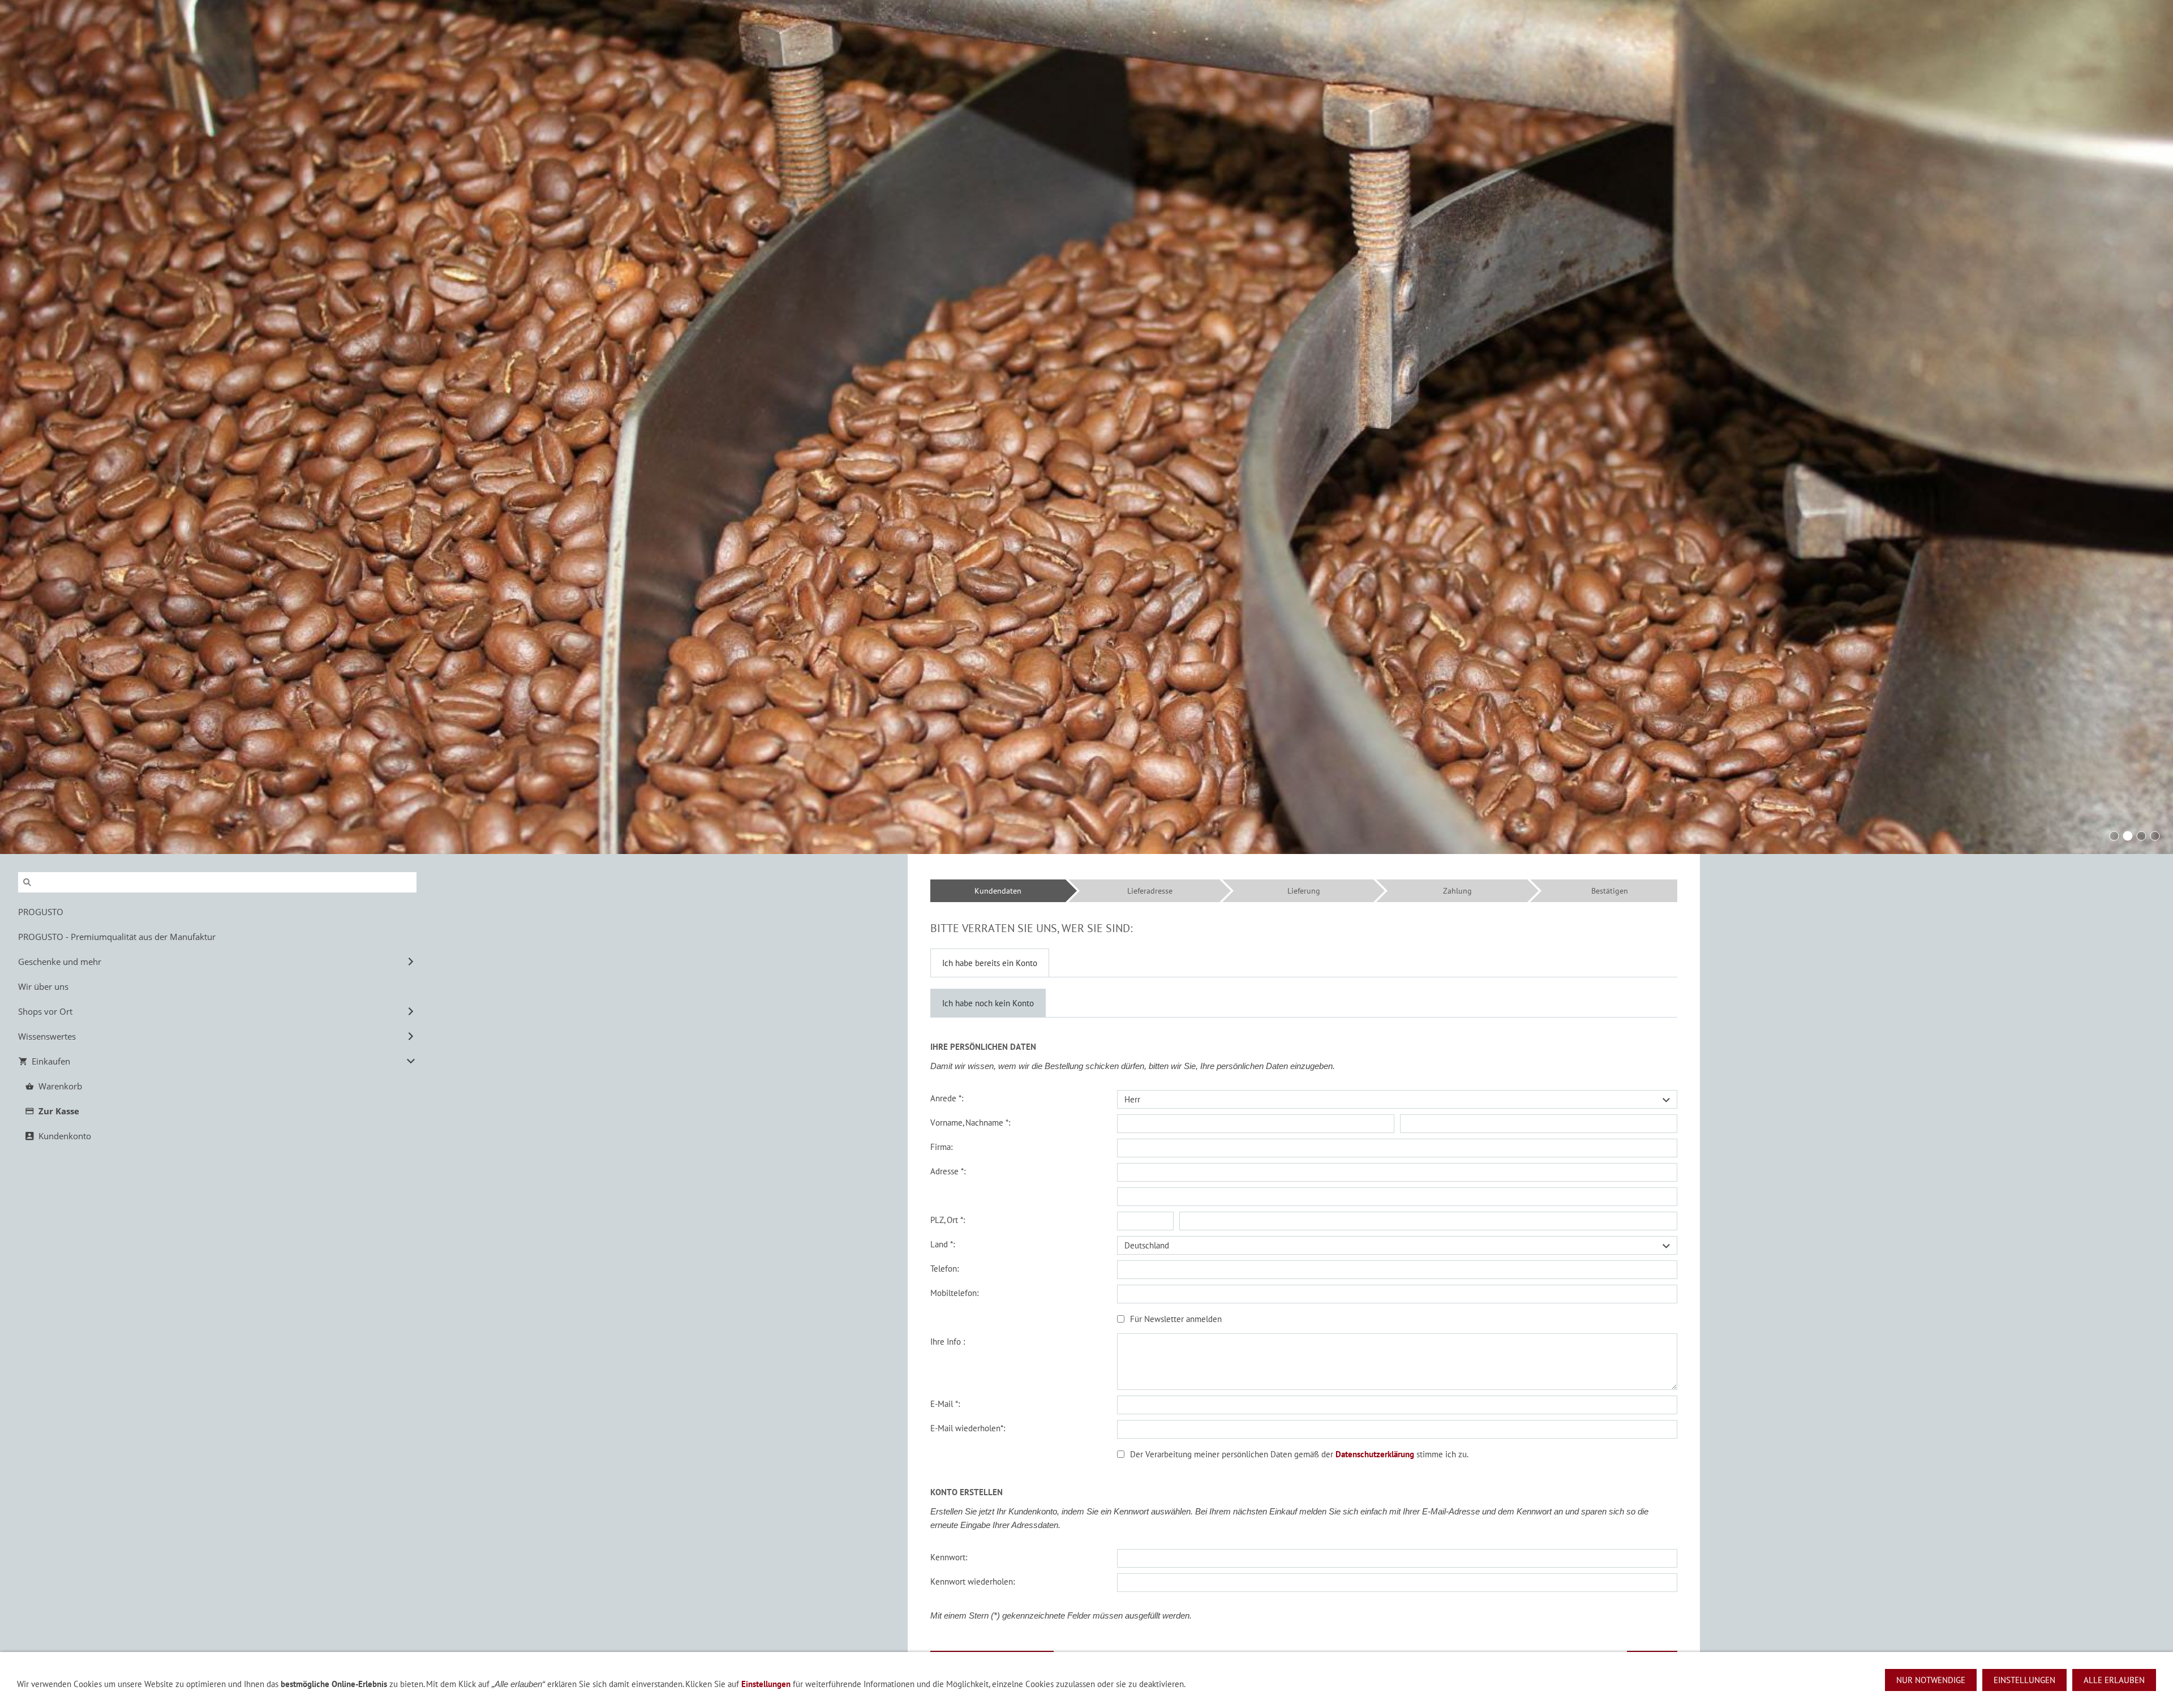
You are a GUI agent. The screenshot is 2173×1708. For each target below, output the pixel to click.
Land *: (942, 1244)
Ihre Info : (948, 1342)
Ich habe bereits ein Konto (990, 963)
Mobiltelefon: (954, 1293)
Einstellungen (766, 1684)
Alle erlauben (2114, 1680)
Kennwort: (949, 1557)
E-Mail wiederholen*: (968, 1428)
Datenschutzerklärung (1375, 1454)
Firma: (941, 1147)
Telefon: (944, 1269)
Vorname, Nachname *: (970, 1123)
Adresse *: (948, 1171)
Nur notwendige (1931, 1680)
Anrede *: (947, 1098)
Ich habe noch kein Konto (988, 1003)
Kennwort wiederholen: (972, 1582)
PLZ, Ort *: (948, 1220)
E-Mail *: (945, 1404)
